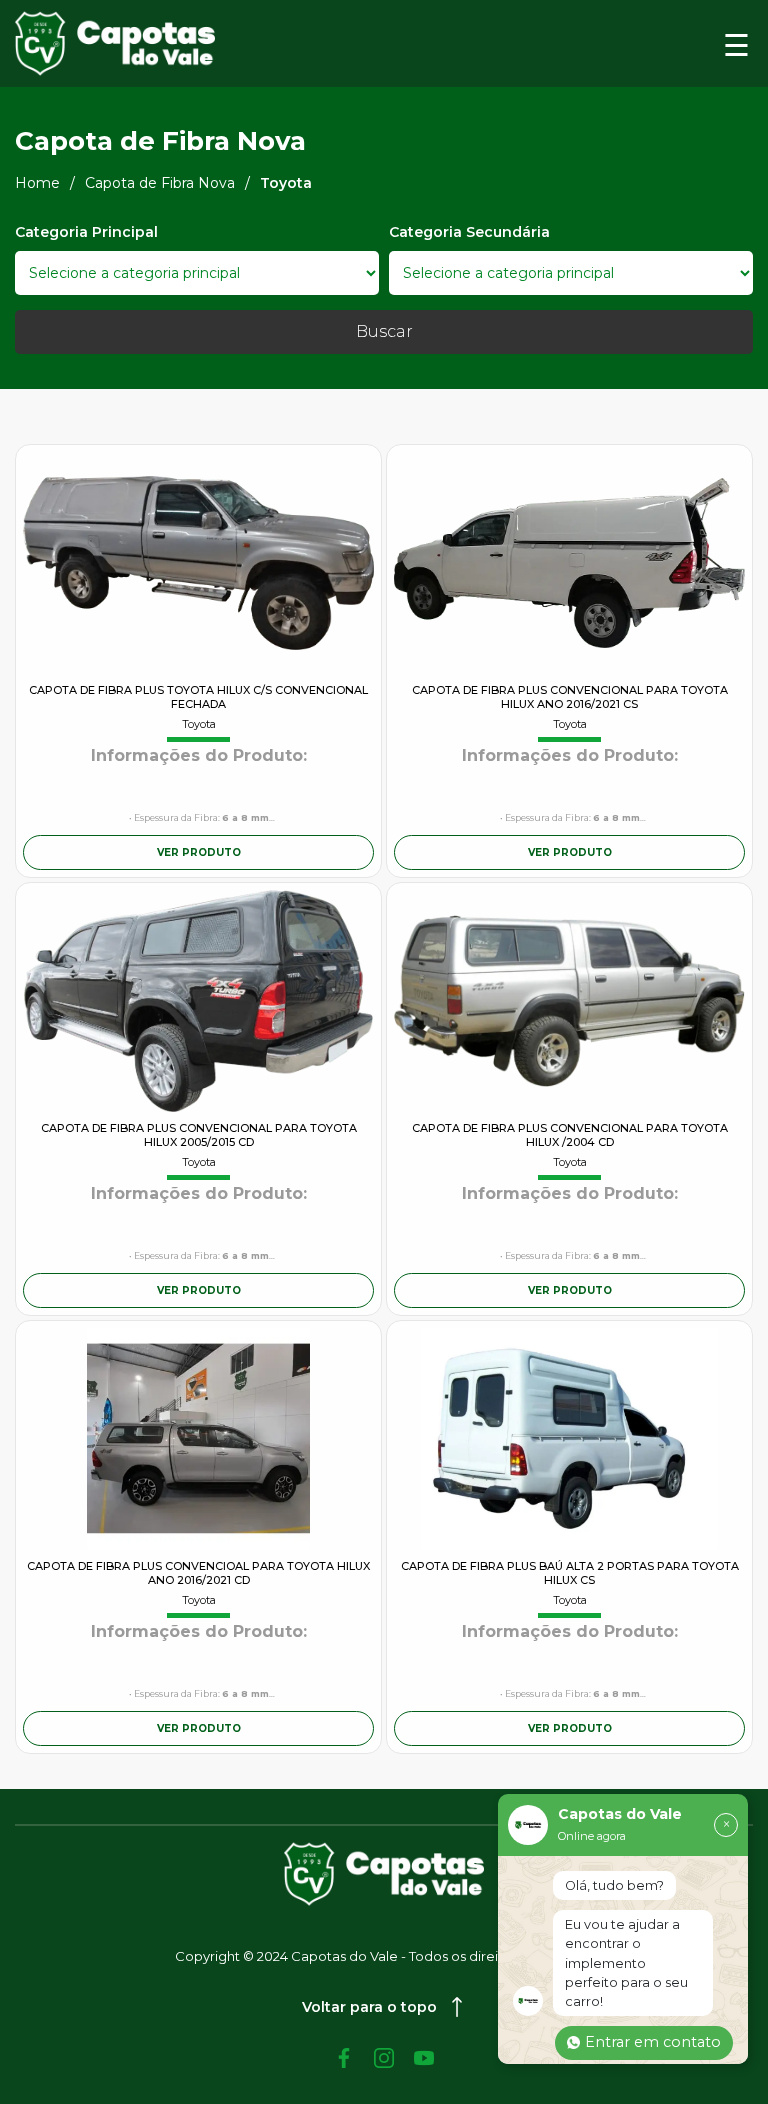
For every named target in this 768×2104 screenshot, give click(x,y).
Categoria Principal (86, 232)
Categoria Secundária (469, 232)
